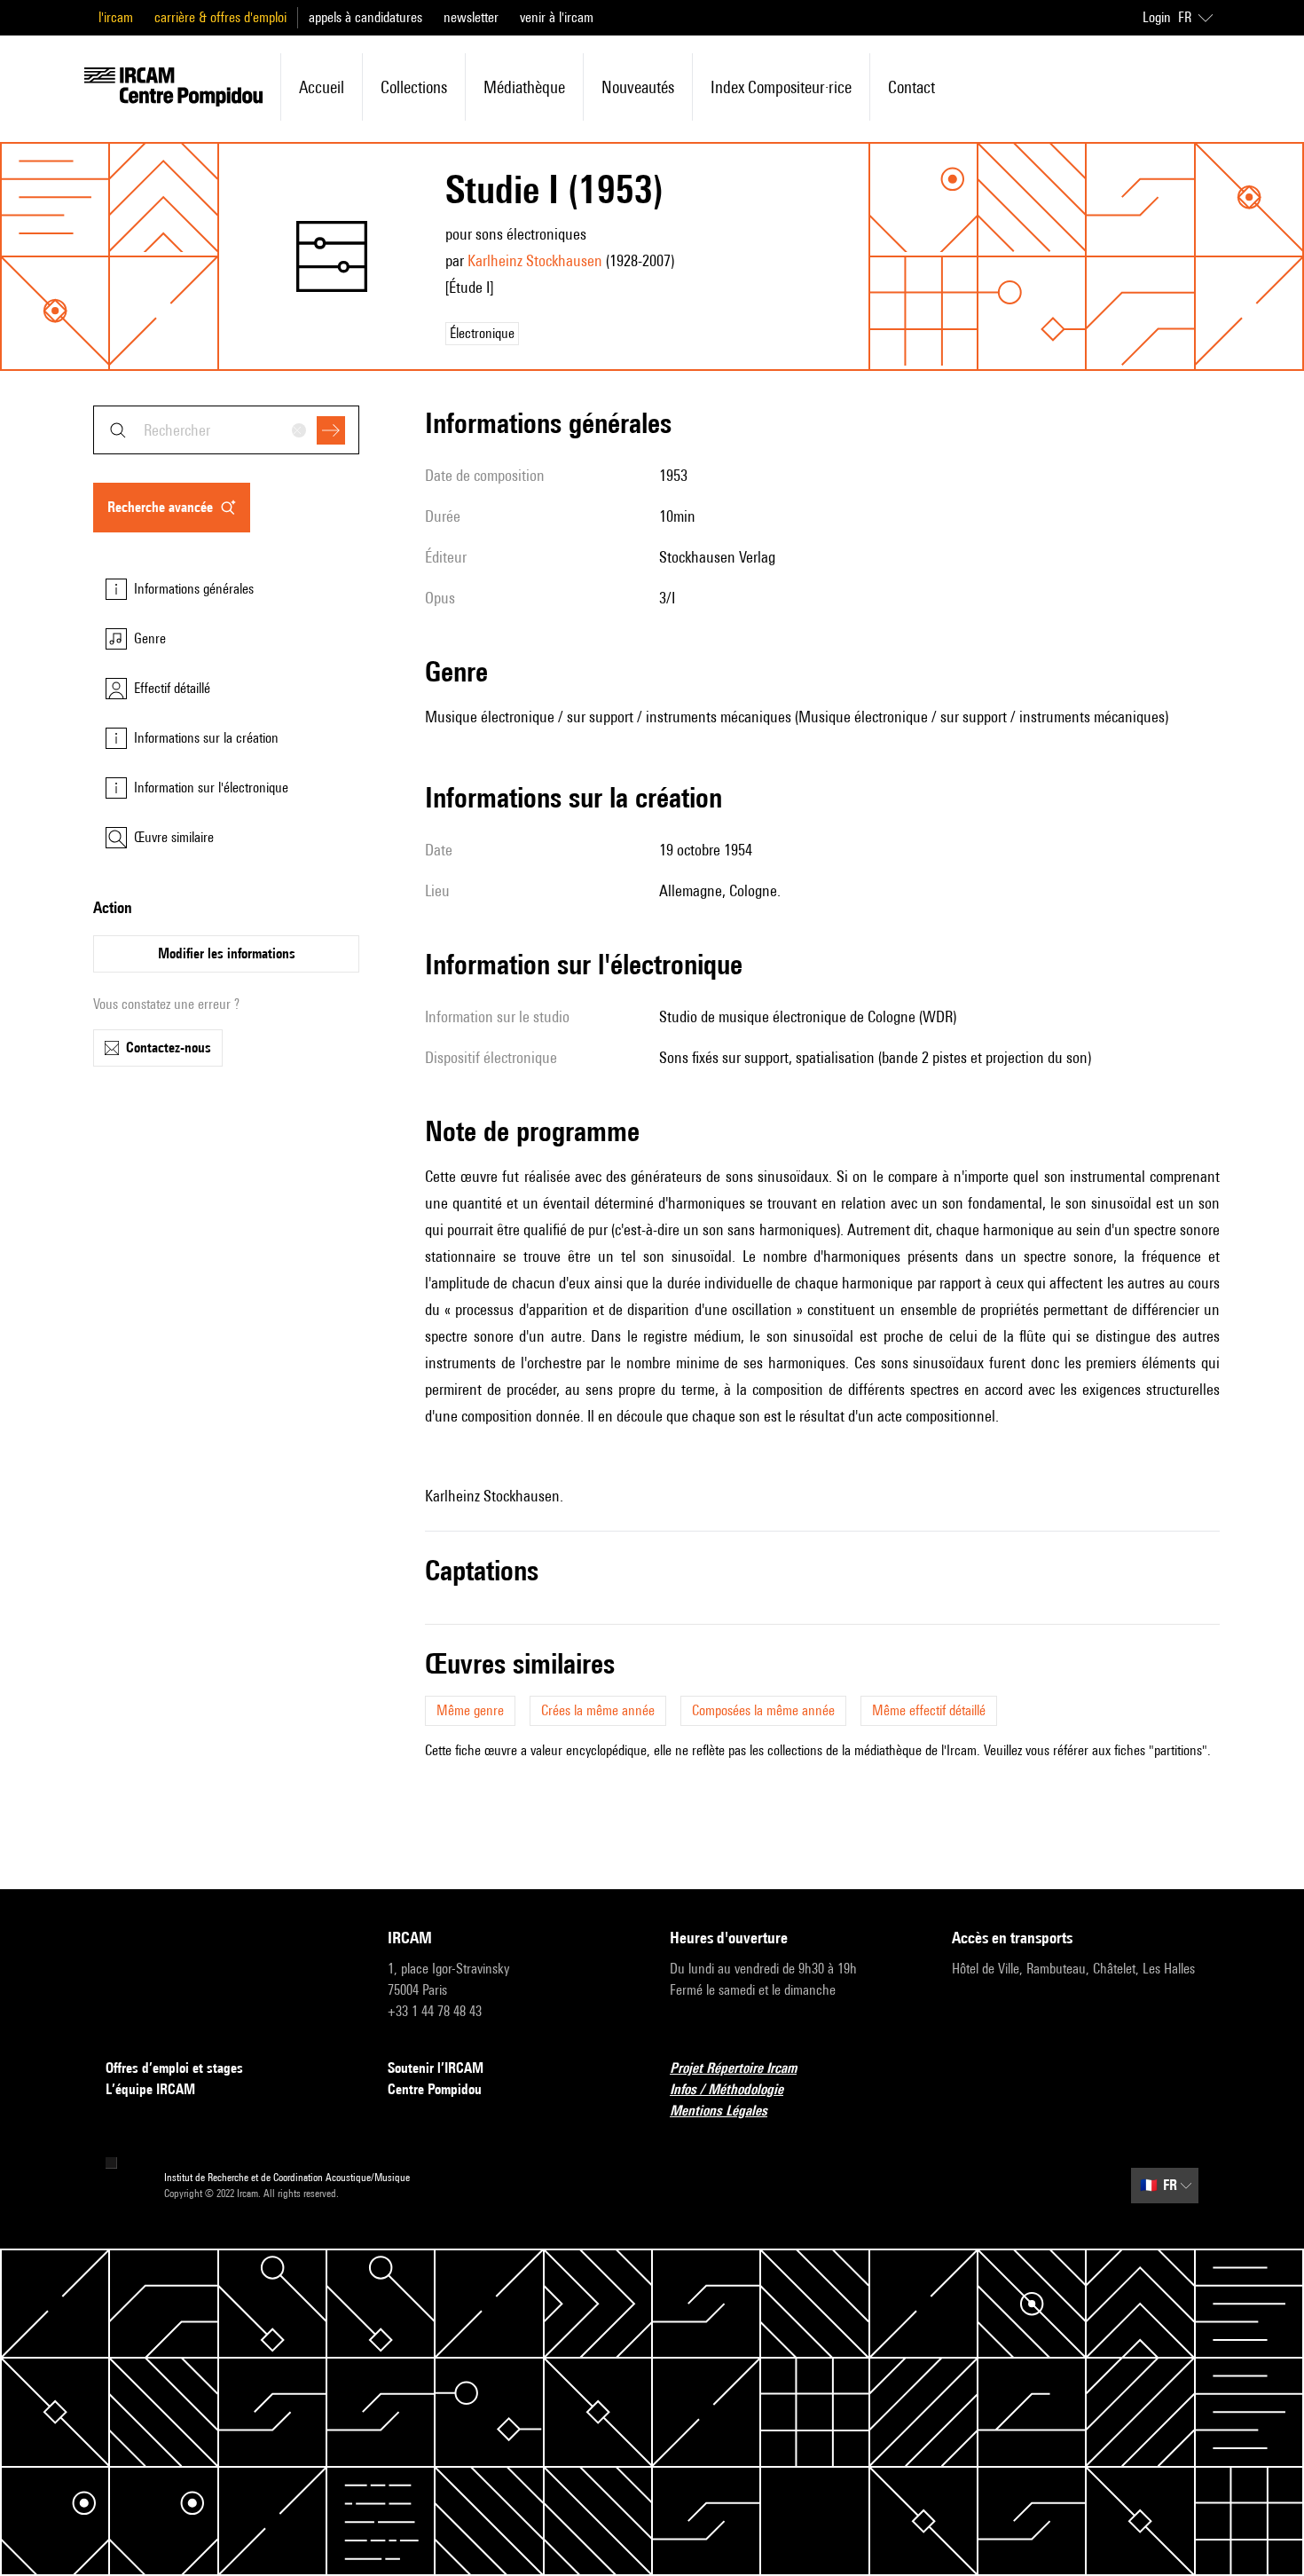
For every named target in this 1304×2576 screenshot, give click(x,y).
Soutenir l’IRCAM (436, 2068)
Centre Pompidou (435, 2089)
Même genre (470, 1710)
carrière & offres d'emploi (220, 17)
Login (1157, 17)
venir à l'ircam (557, 17)
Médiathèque (524, 87)
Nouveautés (638, 87)
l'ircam (116, 17)
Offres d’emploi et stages (174, 2068)
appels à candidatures (365, 17)
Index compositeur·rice (781, 87)
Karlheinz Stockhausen (535, 260)
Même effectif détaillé (929, 1710)
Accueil (322, 87)
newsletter (471, 17)
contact (911, 87)
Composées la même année (763, 1710)
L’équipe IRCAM (150, 2089)
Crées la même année (598, 1710)
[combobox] (226, 430)
